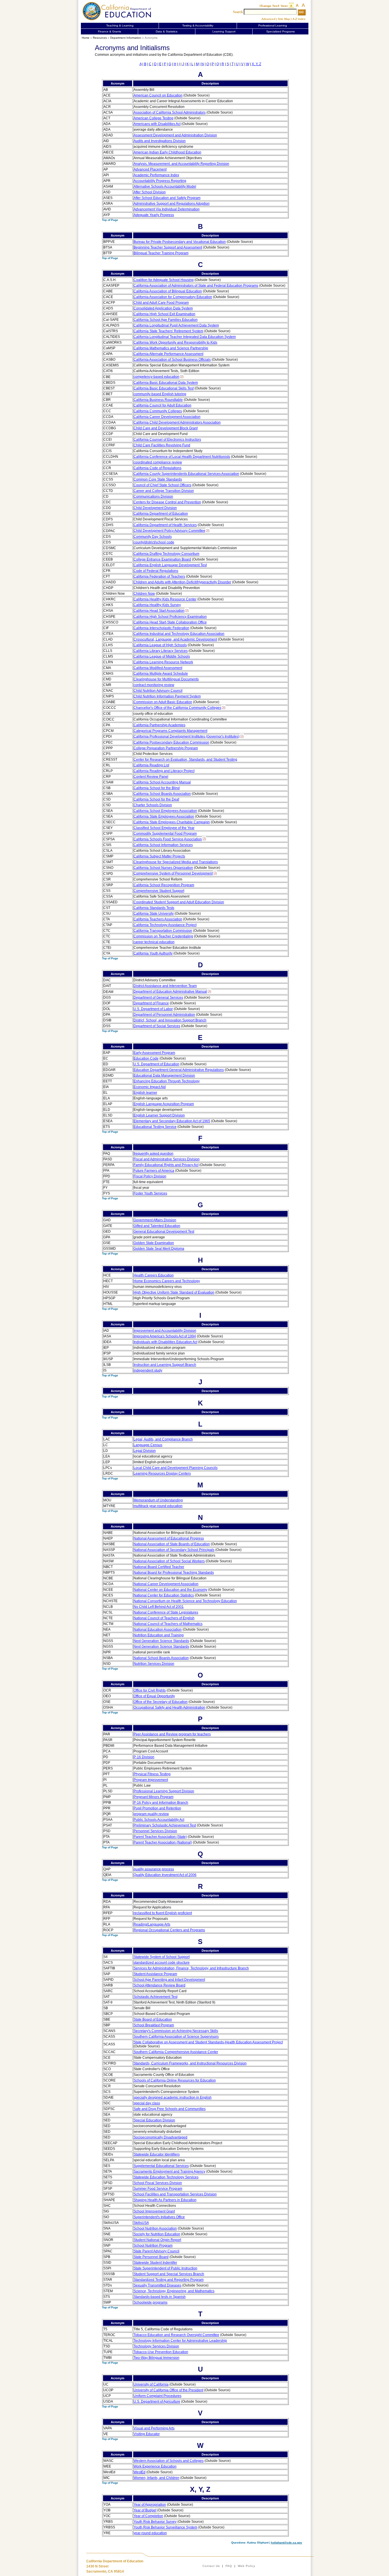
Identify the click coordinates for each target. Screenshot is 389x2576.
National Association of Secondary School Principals (174, 1550)
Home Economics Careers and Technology (167, 1281)
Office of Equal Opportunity (154, 1696)
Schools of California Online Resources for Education (175, 2080)
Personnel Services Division (155, 1831)
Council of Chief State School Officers (162, 485)
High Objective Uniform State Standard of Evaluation (174, 1292)
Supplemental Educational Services (161, 2166)
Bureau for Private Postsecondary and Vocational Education (180, 242)
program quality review (151, 1814)
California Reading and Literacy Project (164, 771)
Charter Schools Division (153, 805)
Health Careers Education (154, 1275)
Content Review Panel (151, 777)
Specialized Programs (281, 31)
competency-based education (156, 377)
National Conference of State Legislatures (166, 1612)
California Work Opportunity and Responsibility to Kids (175, 342)
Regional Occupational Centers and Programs (169, 1930)
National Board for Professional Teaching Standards (174, 1573)
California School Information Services (163, 845)
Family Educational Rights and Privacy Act (166, 1165)
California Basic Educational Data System (166, 383)
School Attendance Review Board (159, 1985)
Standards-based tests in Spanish (160, 2297)
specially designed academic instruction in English (173, 2097)
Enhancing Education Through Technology (167, 1081)
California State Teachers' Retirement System (168, 331)
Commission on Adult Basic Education (163, 702)
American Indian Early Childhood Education (167, 152)
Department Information (126, 38)
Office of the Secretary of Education (161, 1702)
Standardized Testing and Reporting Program (169, 2280)
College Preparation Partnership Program (166, 748)
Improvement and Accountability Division (165, 1331)
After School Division (150, 192)
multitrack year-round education (158, 1506)
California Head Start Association (159, 611)
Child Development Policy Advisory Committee (169, 531)
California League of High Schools (160, 645)
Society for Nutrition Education (157, 2234)
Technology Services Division (156, 2346)
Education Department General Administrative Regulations (179, 1070)
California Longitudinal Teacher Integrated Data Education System (185, 337)
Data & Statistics (167, 31)
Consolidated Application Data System (163, 308)
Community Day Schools (153, 537)
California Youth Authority (153, 953)
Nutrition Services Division (154, 1664)
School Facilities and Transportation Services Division (175, 2194)
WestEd (140, 2472)
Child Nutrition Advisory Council (158, 691)
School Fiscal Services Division (158, 2183)
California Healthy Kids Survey (157, 605)
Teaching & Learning (120, 25)
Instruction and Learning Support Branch (165, 1365)
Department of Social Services (157, 1026)
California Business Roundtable (158, 400)
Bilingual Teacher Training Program (161, 253)
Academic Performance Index (156, 175)
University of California (151, 2384)
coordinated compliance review (158, 462)
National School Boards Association (161, 1658)
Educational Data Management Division (164, 1075)
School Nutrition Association (155, 2228)
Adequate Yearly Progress (154, 215)
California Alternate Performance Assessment (168, 354)
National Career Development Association (166, 1584)
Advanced (268, 19)
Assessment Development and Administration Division (175, 135)
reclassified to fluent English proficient (163, 1913)
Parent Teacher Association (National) (163, 1842)
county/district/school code (154, 542)
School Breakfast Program (154, 2025)
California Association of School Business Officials (172, 360)
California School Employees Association (165, 811)
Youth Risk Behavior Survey (155, 2522)
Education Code (146, 1058)
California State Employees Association (164, 816)
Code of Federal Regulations (156, 571)
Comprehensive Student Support (159, 891)
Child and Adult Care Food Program (161, 303)
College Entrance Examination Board (162, 559)
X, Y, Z (256, 64)
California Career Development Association (167, 417)
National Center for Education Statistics (164, 1595)
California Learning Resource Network (163, 662)
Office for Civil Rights (150, 1690)
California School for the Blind (157, 788)
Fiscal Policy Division (150, 1176)
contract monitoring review (154, 685)
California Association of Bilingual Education (168, 291)
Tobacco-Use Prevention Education (161, 2352)
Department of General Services (158, 997)
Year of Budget (145, 2510)
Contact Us (211, 2566)
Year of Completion (148, 2516)
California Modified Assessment (158, 668)
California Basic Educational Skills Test (164, 388)
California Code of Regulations (157, 468)
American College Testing (153, 118)
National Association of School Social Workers (169, 1561)
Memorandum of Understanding (158, 1500)
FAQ (229, 2566)
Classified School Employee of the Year (164, 828)
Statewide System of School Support (162, 1957)
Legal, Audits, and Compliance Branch (163, 1439)
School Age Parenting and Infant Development (169, 1980)
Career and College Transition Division (164, 491)
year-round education (150, 2533)
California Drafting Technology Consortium (166, 554)
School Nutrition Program (153, 2245)
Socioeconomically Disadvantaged (160, 2137)
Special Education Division (154, 2120)
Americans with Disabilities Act (157, 124)
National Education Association (158, 1629)
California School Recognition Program (164, 885)
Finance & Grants (109, 31)
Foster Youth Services (150, 1193)
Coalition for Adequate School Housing (164, 280)
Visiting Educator (147, 2434)
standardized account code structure (162, 1963)
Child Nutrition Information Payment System (167, 696)
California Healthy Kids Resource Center (165, 599)
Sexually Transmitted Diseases (157, 2285)
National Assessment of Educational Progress (169, 1538)
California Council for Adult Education (162, 405)
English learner (145, 1093)
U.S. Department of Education (156, 1064)
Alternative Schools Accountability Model (165, 186)
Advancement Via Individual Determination (167, 209)
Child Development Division (155, 508)
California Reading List (151, 765)
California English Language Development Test (170, 565)
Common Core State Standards (158, 479)
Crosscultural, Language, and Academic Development (175, 639)
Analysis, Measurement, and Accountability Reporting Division (181, 164)
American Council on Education (158, 95)
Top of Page (110, 220)
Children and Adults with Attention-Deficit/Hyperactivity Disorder (182, 582)
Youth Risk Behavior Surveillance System (165, 2527)
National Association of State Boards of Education (172, 1544)
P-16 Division (144, 1757)
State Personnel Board (151, 2257)
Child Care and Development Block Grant (166, 428)
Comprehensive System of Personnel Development (173, 873)
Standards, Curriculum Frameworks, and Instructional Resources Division (190, 2063)
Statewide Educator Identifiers (157, 2154)
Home (86, 38)
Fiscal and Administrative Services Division (167, 1159)
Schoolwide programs (151, 2302)
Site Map (284, 19)
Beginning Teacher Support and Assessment (168, 247)
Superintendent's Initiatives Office (159, 2217)
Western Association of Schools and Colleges (169, 2461)
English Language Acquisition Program (164, 1104)
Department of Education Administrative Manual (170, 992)
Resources (100, 38)
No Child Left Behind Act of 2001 (159, 1607)
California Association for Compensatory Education (173, 297)
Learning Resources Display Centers (162, 1473)
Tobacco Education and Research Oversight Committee (176, 2335)
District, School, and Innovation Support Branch (170, 1020)
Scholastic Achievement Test (155, 1997)
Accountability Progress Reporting (160, 181)
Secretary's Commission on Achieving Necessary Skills (176, 2031)
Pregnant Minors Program (153, 1797)
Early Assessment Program (154, 1053)
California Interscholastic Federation (161, 628)
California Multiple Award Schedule (161, 674)
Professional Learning (273, 25)
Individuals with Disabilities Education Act (165, 1342)
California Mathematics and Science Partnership (171, 348)
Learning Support (224, 31)
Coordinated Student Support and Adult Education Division (179, 902)
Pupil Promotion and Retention (157, 1808)
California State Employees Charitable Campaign (172, 822)
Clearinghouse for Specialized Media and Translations (176, 862)
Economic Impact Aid (150, 1087)
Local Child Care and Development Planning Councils (176, 1468)
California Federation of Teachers (159, 576)
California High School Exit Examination (164, 314)
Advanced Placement (150, 169)
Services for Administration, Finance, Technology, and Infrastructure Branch (191, 1968)
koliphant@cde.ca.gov (287, 2543)
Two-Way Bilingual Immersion (156, 2358)
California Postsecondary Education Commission (171, 742)
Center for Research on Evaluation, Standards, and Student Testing (185, 760)
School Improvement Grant (154, 2211)
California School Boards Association (162, 794)
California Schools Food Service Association (168, 839)
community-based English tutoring (160, 394)
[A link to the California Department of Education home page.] (118, 11)
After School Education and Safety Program (167, 198)
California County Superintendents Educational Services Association (186, 474)
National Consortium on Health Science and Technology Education (185, 1601)
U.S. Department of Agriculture (157, 2401)
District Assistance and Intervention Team (165, 986)
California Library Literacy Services (161, 651)
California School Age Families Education (166, 320)
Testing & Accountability (198, 25)
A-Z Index (299, 19)
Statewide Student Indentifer (155, 2263)
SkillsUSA (141, 2223)
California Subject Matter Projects (159, 856)
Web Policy (246, 2566)
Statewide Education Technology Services (166, 2177)
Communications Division (153, 496)
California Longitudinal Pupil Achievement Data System (176, 325)
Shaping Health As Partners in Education (165, 2200)
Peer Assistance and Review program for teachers (172, 1734)
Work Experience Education (155, 2466)
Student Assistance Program (155, 1974)
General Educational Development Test (164, 1231)
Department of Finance (151, 1003)
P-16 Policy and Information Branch (161, 1803)
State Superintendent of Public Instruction (165, 2268)
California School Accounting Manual (162, 782)
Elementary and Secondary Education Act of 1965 (172, 1121)
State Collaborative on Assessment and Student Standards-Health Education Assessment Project (208, 2042)
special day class (147, 2103)
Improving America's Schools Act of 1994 (165, 1336)
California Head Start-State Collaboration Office (170, 622)
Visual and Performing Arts (154, 2428)
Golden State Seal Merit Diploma (159, 1249)
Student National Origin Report (157, 2240)
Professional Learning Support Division (164, 1791)
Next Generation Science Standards (161, 1641)
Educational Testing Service (155, 1127)
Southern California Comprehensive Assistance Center (176, 2052)
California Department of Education (161, 514)
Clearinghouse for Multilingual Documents (166, 679)
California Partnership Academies (159, 725)
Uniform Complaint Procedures (157, 2396)
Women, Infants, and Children (156, 2478)
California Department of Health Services (165, 525)
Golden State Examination (154, 1243)
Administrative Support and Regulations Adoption (172, 204)
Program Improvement (151, 1780)
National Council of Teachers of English (164, 1618)
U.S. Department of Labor (153, 1009)
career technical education (154, 942)
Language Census (148, 1445)
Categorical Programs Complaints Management (170, 731)
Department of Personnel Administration (164, 1015)
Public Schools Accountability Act (159, 1820)
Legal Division (145, 1451)
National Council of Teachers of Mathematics (168, 1624)
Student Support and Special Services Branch (169, 2274)
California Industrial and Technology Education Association (179, 634)
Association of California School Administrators (170, 112)
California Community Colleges (158, 411)
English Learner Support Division (159, 1115)
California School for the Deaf (156, 799)
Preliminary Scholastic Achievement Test (165, 1825)
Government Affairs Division (155, 1220)
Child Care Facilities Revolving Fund (162, 445)
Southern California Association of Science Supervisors (176, 2037)
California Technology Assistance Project (165, 925)
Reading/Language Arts (152, 1924)
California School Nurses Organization (163, 868)
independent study (148, 1370)
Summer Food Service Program (158, 2189)
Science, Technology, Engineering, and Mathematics (174, 2291)
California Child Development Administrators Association (177, 422)
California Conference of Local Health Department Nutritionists (182, 457)
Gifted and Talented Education (157, 1226)
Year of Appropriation (150, 2505)
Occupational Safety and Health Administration (169, 1707)
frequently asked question (153, 1153)
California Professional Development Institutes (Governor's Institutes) (187, 736)
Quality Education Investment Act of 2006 (165, 1875)
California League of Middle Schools (162, 656)
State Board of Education (153, 2019)
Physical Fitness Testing (152, 1774)
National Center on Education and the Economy (170, 1590)
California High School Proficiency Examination (170, 617)
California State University (154, 914)
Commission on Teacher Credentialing (163, 936)
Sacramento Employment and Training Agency (169, 2171)
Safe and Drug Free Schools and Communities (170, 2109)
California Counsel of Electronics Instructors (167, 440)
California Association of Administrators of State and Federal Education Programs (196, 286)
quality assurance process (154, 1869)
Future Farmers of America (154, 1171)
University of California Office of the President (168, 2390)
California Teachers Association (158, 919)
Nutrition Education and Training (159, 1635)
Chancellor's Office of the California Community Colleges (177, 708)
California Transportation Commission (163, 931)
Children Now (144, 594)
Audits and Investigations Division (160, 141)
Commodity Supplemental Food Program (165, 834)
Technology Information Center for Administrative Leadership (180, 2341)
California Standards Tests (154, 908)
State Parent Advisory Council (156, 2251)
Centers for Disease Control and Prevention (167, 502)
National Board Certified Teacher (159, 1567)
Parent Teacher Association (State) (160, 1837)
